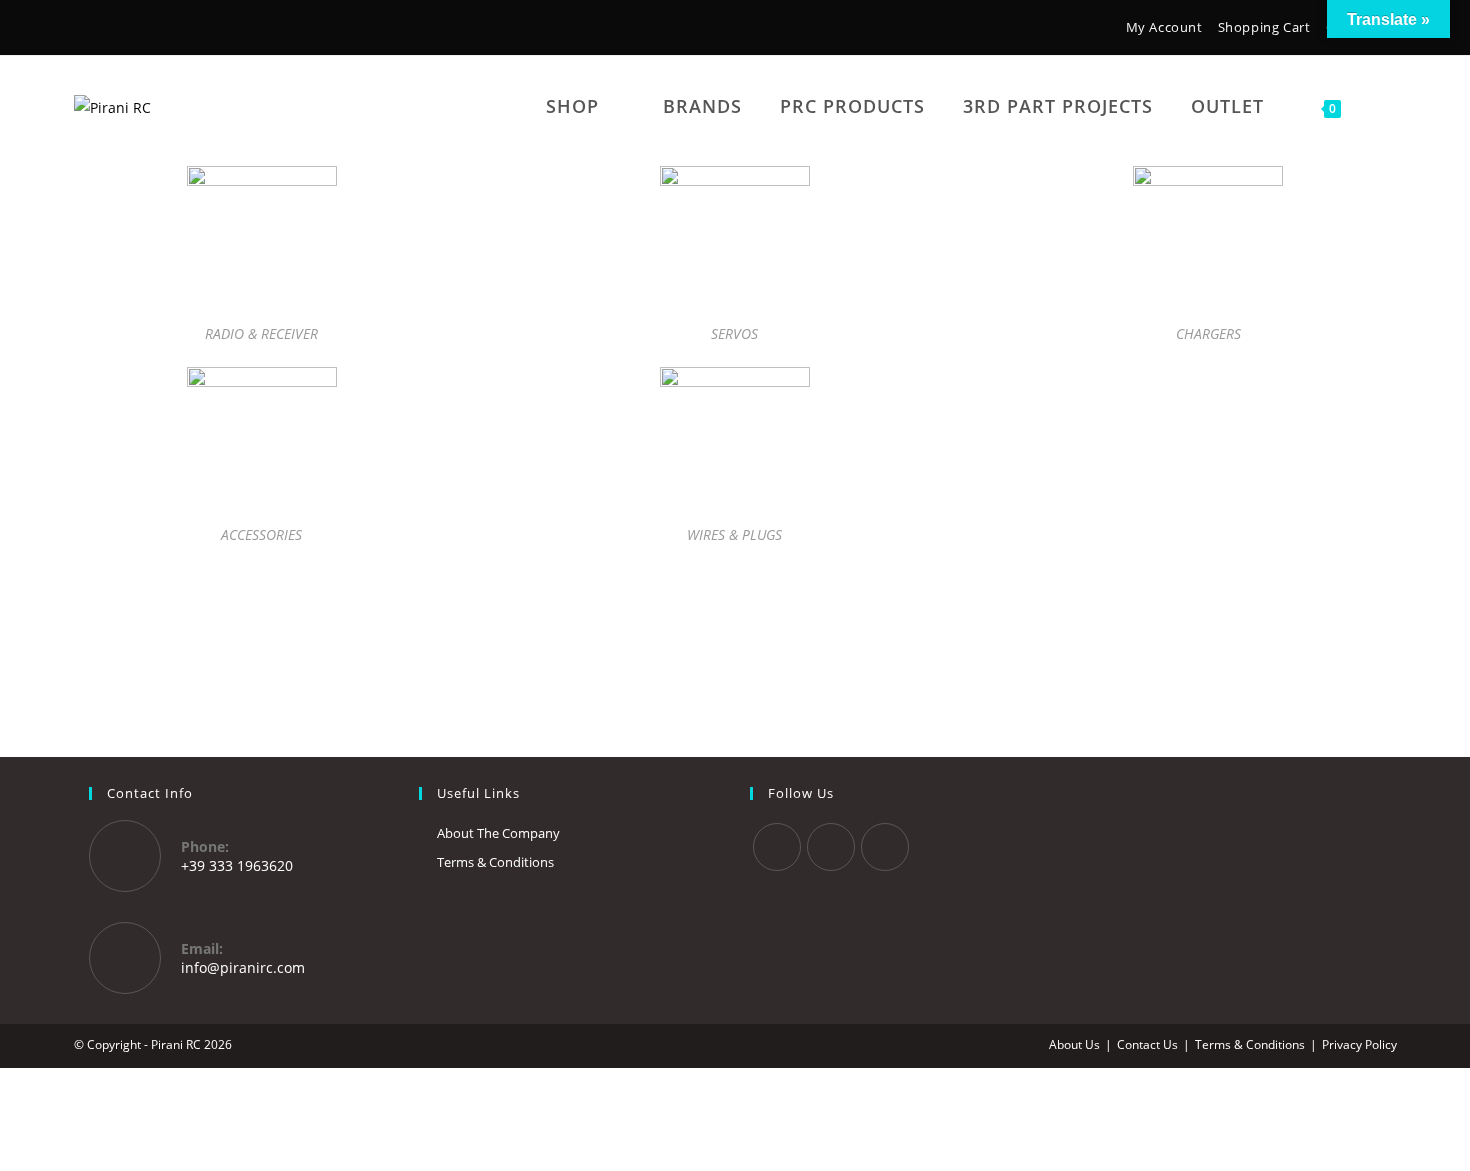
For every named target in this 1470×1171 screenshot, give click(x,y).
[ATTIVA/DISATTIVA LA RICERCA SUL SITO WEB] (1386, 106)
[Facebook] (86, 29)
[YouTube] (143, 29)
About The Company (498, 833)
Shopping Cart (1264, 27)
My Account (1164, 27)
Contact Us (1147, 1044)
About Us (1074, 1044)
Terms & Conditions (495, 862)
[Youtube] (885, 847)
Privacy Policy (1359, 1044)
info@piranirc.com (243, 967)
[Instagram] (113, 29)
